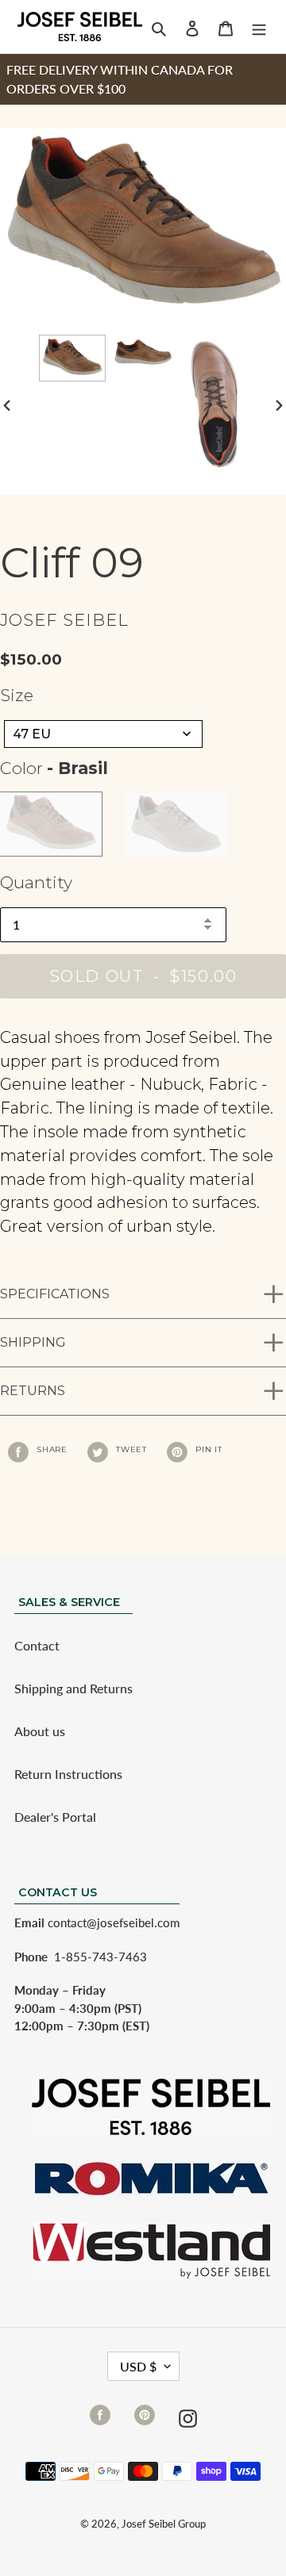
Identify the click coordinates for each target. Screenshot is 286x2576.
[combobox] (103, 734)
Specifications (55, 1294)
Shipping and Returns (73, 1688)
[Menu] (259, 27)
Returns (33, 1391)
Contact (37, 1645)
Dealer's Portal (55, 1817)
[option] (73, 358)
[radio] (51, 824)
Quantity (36, 882)
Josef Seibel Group (164, 2524)
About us (40, 1731)
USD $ (138, 2366)
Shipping (33, 1342)
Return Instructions (68, 1774)
